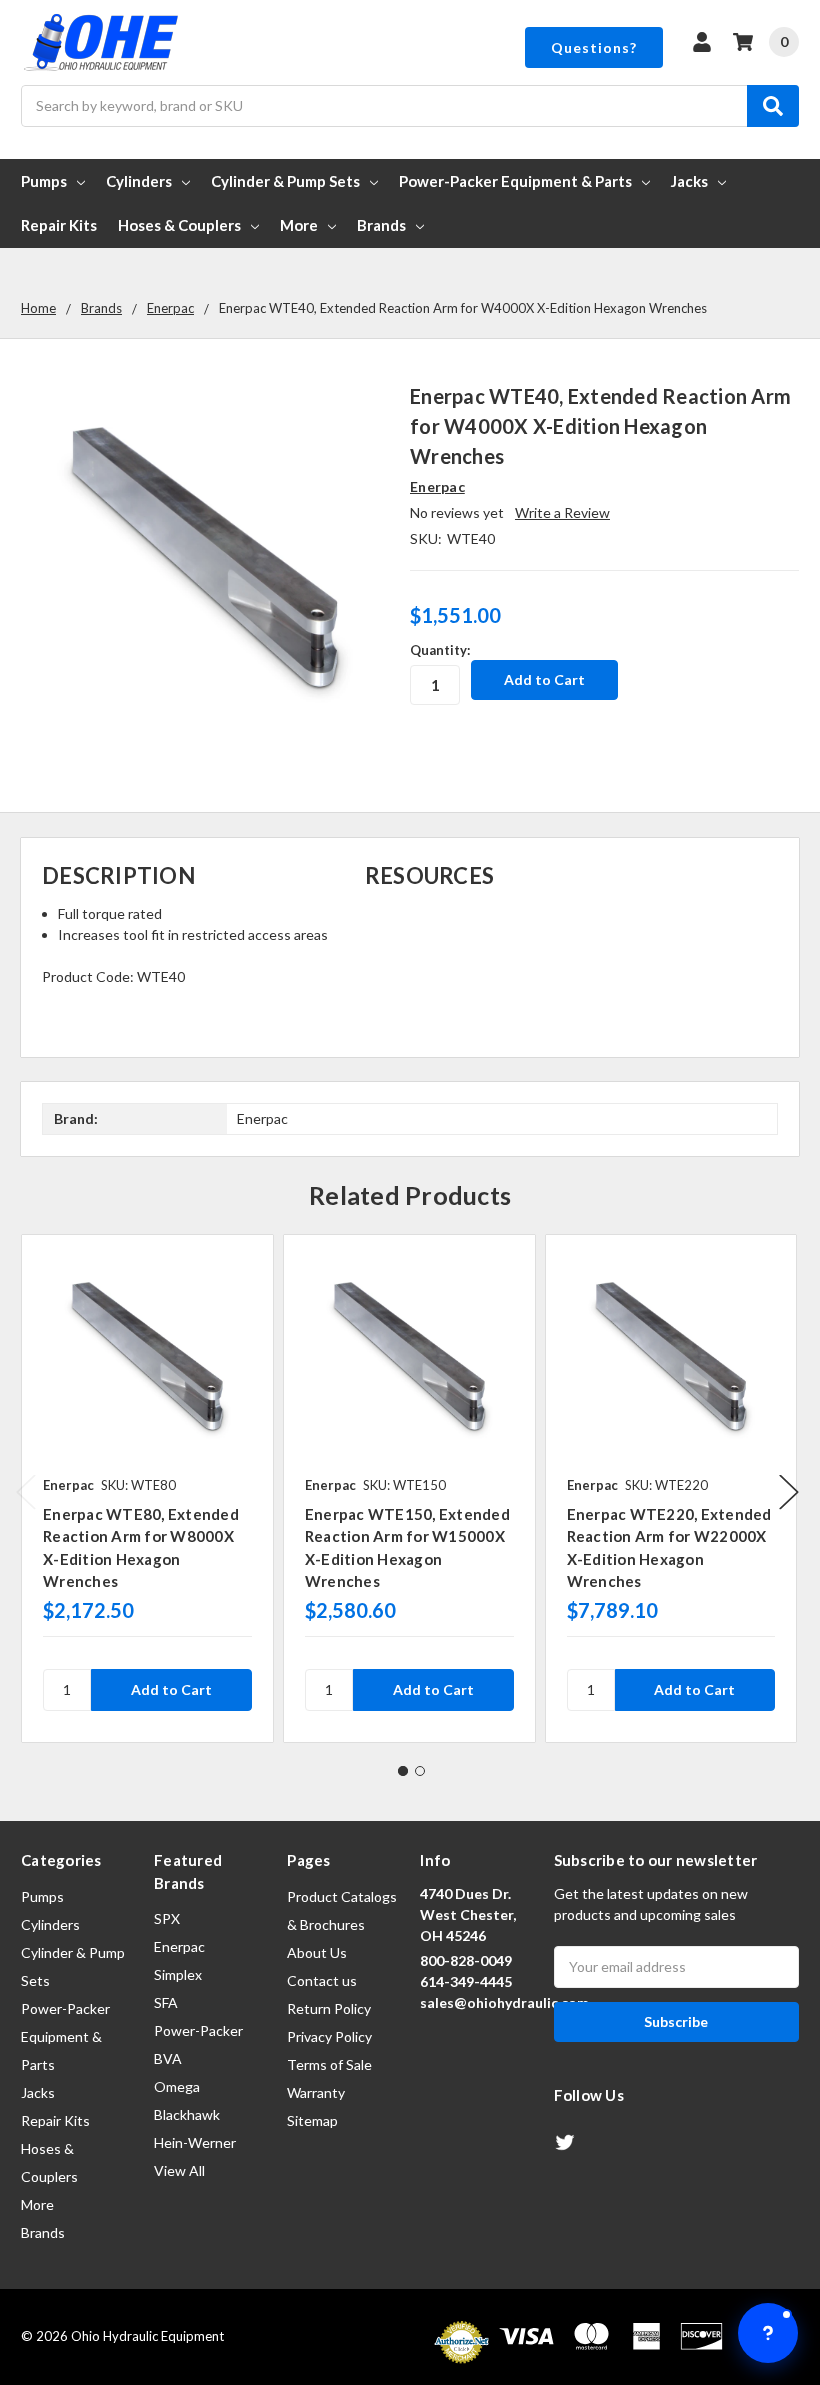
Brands (381, 225)
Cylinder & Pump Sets (285, 181)
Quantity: (440, 650)
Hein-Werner (195, 2142)
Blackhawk (187, 2114)
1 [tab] (403, 1771)
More (299, 225)
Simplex (178, 1974)
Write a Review (562, 512)
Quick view (147, 1360)
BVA (168, 2058)
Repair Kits (59, 225)
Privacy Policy (329, 2036)
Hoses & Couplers (179, 225)
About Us (317, 1952)
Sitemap (312, 2120)
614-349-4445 (466, 1981)
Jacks (689, 181)
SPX (167, 1918)
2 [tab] (420, 1771)
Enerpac (179, 1946)
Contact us (322, 1980)
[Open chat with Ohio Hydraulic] (768, 2333)
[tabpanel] (147, 1488)
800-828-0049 (466, 1960)
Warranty (316, 2092)
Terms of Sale (329, 2064)
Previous (26, 1492)
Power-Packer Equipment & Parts (515, 181)
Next (789, 1492)
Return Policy (329, 2008)
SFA (166, 2002)
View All (179, 2170)
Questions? (594, 47)
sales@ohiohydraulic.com (504, 2002)
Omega (177, 2086)
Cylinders (139, 181)
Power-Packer (198, 2030)
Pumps (44, 181)
